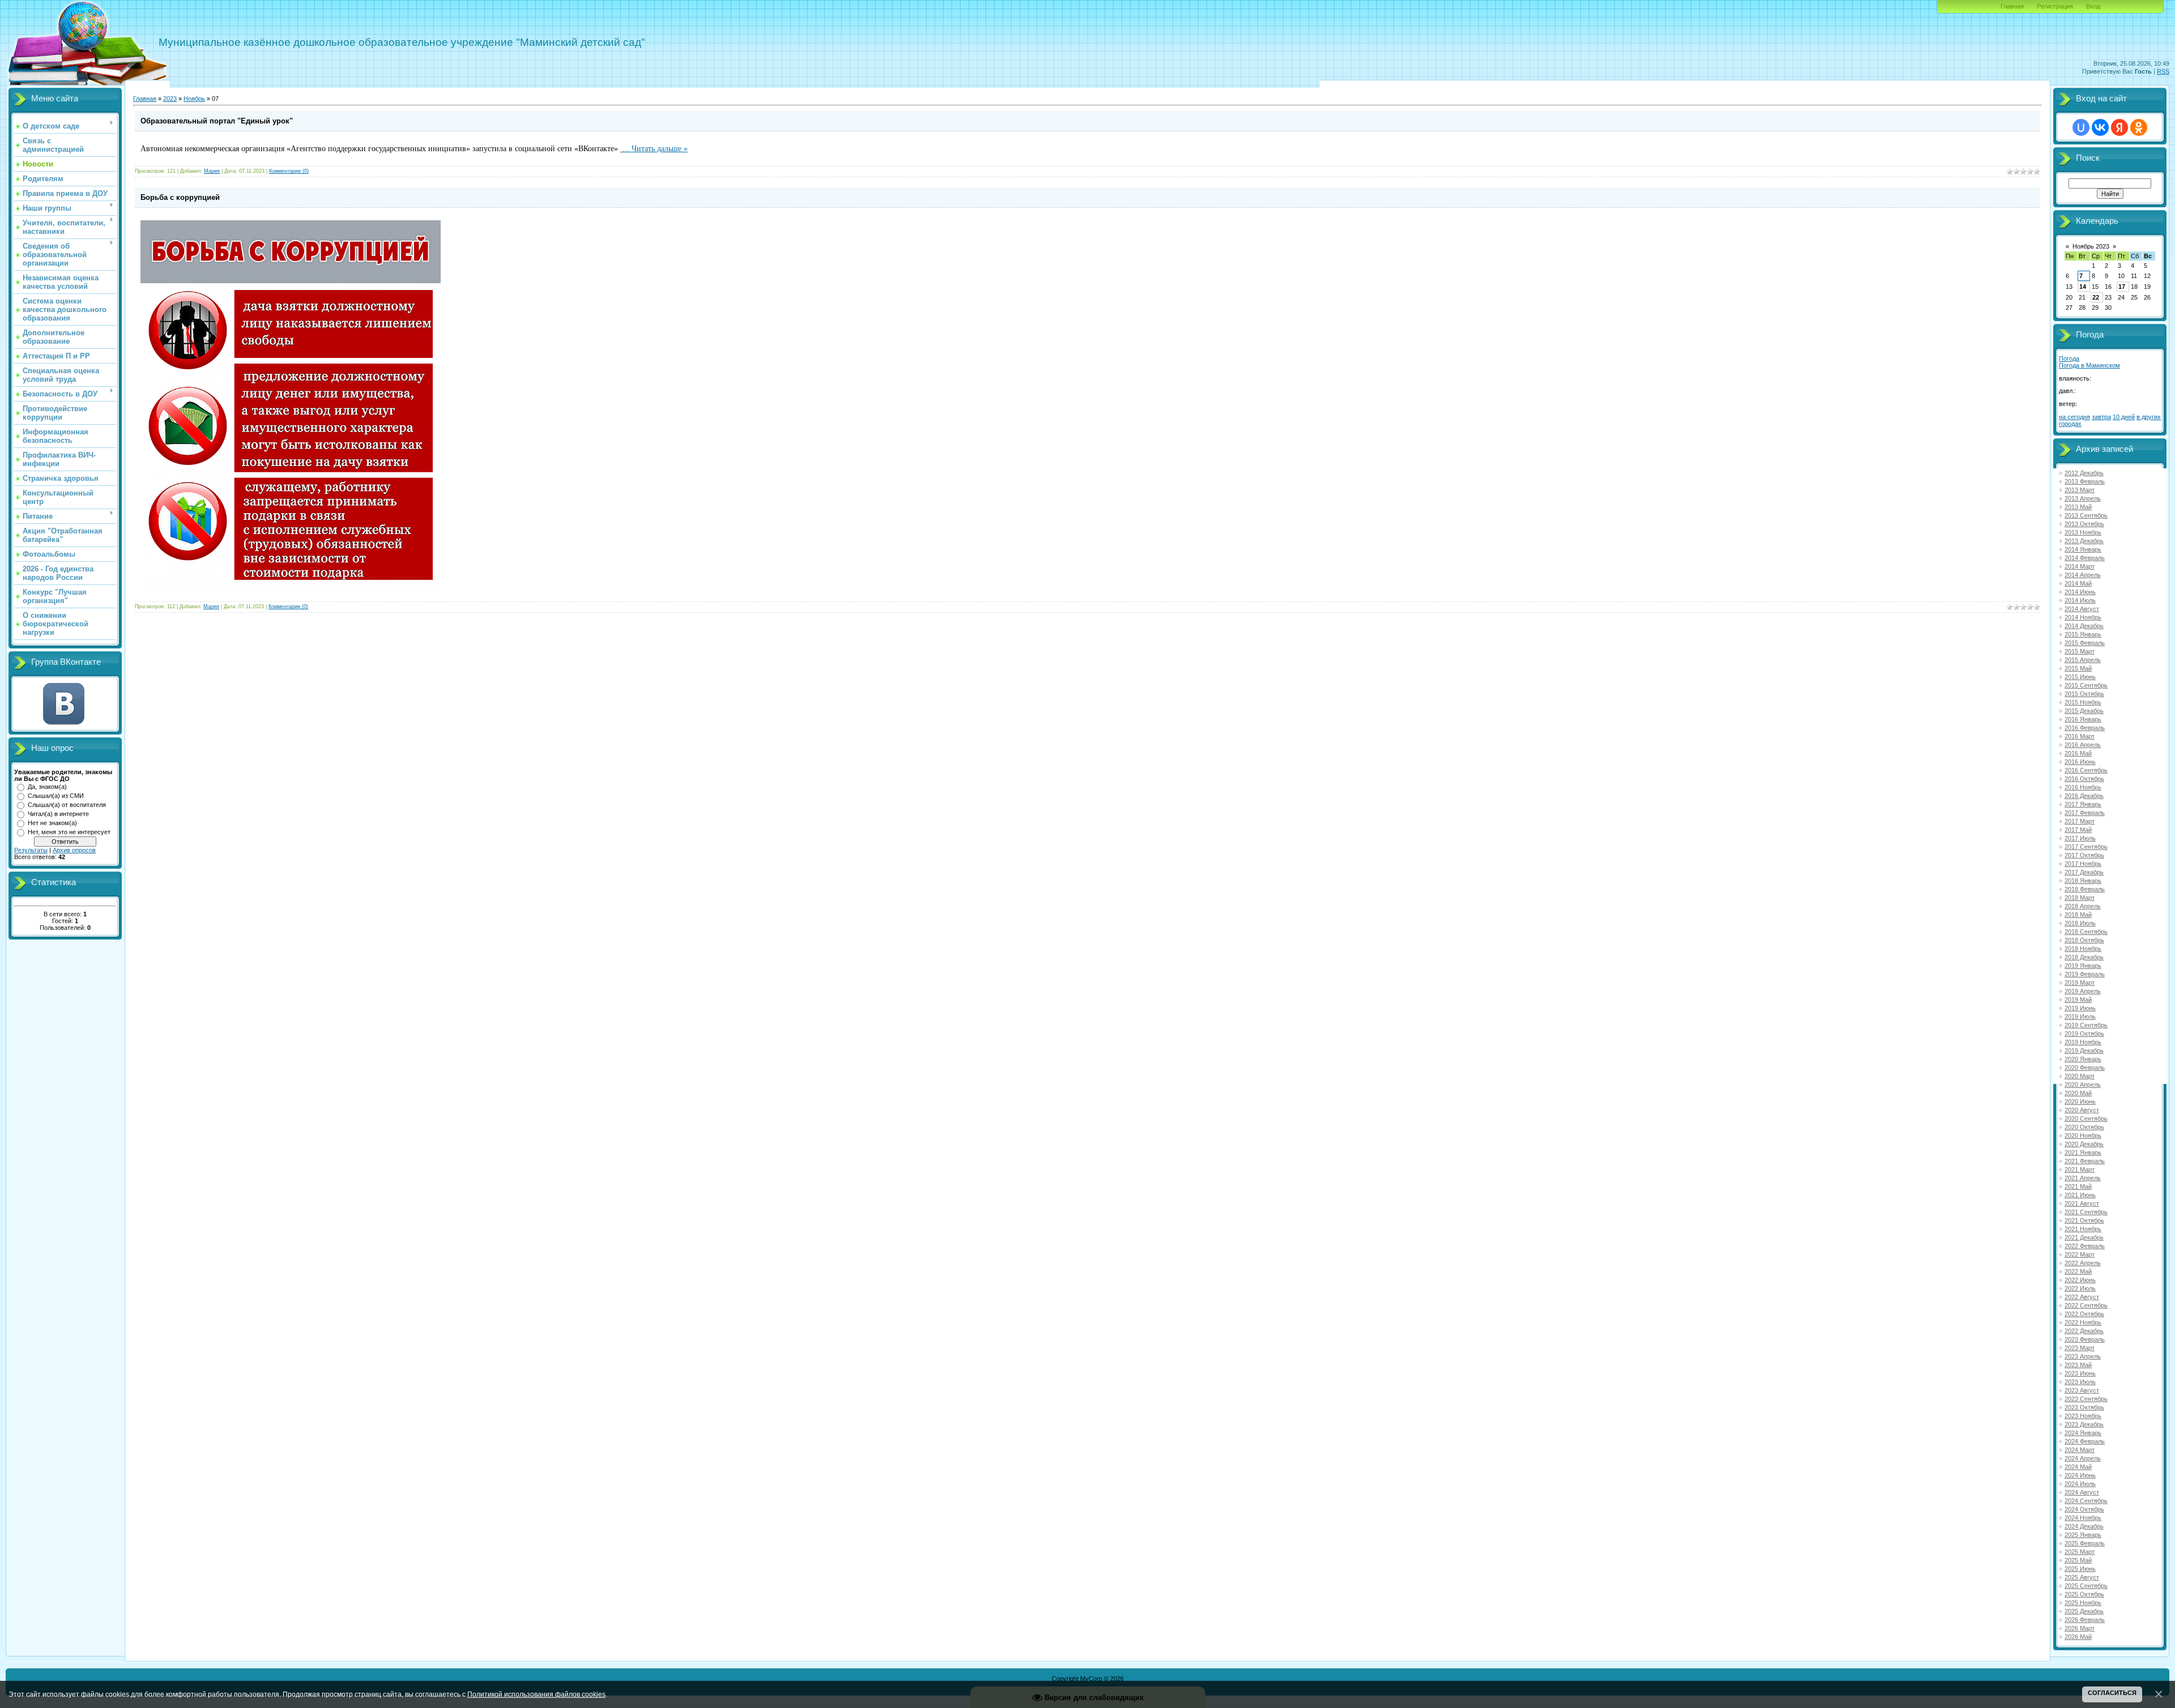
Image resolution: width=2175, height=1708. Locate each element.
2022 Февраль (2085, 1246)
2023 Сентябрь (2086, 1399)
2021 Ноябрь (2083, 1229)
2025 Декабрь (2084, 1611)
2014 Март (2080, 566)
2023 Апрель (2083, 1356)
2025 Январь (2083, 1535)
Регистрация (2055, 6)
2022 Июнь (2080, 1280)
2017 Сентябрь (2086, 847)
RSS (2163, 71)
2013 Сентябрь (2086, 515)
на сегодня (2074, 417)
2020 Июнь (2080, 1101)
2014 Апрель (2083, 575)
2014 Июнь (2080, 592)
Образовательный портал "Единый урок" (217, 121)
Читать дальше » (660, 149)
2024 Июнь (2080, 1475)
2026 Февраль (2085, 1620)
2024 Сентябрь (2086, 1501)
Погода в (2089, 365)
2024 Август (2082, 1492)
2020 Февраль (2085, 1067)
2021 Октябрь (2084, 1220)
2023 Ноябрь (2083, 1416)
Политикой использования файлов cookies (536, 1694)
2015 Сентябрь (2086, 685)
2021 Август (2082, 1203)
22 (2096, 297)
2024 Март (2080, 1450)
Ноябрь (194, 99)
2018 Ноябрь (2083, 949)
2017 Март (2080, 821)
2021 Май (2078, 1186)
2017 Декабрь (2084, 872)
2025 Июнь (2080, 1569)
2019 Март (2080, 983)
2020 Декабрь (2084, 1144)
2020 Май (2078, 1093)
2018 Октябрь (2084, 940)
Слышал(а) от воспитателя (67, 805)
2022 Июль (2080, 1288)
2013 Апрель (2083, 498)
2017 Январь (2083, 804)
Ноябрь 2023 (2091, 246)
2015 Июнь (2080, 677)
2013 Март (2080, 490)
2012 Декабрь (2084, 473)
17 (2122, 287)
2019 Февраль (2085, 974)
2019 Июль (2080, 1017)
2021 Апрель (2083, 1178)
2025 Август (2082, 1577)
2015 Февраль (2085, 643)
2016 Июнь (2080, 762)
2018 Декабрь (2084, 957)
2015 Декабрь (2084, 711)
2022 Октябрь (2084, 1314)
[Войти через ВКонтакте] (2100, 127)
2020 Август (2082, 1110)
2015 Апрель (2083, 660)
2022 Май (2078, 1271)
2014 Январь (2083, 549)
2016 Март (2080, 736)
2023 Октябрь (2084, 1407)
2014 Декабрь (2084, 626)
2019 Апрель (2083, 991)
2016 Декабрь (2084, 796)
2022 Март (2080, 1254)
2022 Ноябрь (2083, 1322)
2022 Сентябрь (2086, 1305)
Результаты (31, 850)
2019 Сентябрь (2086, 1025)
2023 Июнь (2080, 1373)
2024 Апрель (2083, 1458)
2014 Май (2078, 583)
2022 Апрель (2083, 1263)
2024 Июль (2080, 1484)
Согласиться (2112, 1693)
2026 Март (2080, 1628)
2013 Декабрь (2084, 541)
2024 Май (2078, 1467)
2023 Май (2078, 1365)
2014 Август (2082, 609)
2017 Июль (2080, 838)
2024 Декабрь (2084, 1526)
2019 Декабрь (2084, 1051)
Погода (2069, 358)
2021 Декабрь (2084, 1237)
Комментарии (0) (289, 171)
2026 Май (2078, 1637)
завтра (2101, 417)
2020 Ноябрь (2083, 1135)
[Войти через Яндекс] (2119, 127)
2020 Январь (2083, 1059)
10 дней (2124, 417)
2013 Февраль (2085, 481)
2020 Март (2080, 1076)
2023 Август (2082, 1390)
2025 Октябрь (2084, 1594)
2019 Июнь (2080, 1008)
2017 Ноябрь (2083, 864)
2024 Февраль (2085, 1441)
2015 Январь (2083, 634)
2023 (170, 99)
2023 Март (2080, 1348)
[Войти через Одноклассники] (2139, 127)
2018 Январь (2083, 881)
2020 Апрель (2083, 1084)
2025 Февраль (2085, 1543)
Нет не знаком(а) (52, 823)
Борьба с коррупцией (180, 197)
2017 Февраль (2085, 813)
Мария (212, 171)
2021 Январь (2083, 1152)
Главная (2012, 6)
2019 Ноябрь (2083, 1042)
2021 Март (2080, 1169)
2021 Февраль (2085, 1161)
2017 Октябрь (2084, 855)
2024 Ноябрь (2083, 1518)
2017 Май (2078, 830)
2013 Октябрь (2084, 524)
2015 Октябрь (2084, 694)
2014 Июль (2080, 600)
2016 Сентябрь (2086, 770)
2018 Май (2078, 915)
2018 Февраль (2085, 889)
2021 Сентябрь (2086, 1212)
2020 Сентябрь (2086, 1118)
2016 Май (2078, 753)
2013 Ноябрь (2083, 532)
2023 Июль (2080, 1382)
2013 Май (2078, 507)
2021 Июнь (2080, 1195)
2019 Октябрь (2084, 1034)
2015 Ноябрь (2083, 702)
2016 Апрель (2083, 745)
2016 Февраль (2085, 728)
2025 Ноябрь (2083, 1603)
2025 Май (2078, 1560)
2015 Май (2078, 668)
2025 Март (2080, 1552)
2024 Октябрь (2084, 1509)
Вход (2093, 6)
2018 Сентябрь (2086, 932)
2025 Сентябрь (2086, 1586)
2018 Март (2080, 898)
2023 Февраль (2085, 1339)
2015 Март (2080, 651)
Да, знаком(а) (47, 787)
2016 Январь (2083, 719)
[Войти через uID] (2081, 127)
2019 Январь (2083, 966)
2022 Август (2082, 1297)
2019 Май (2078, 1000)
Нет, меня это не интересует (69, 832)
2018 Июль (2080, 923)
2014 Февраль (2085, 558)
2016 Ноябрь (2083, 787)
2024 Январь (2083, 1433)
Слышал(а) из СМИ (56, 796)
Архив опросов (74, 850)
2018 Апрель (2083, 906)
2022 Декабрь (2084, 1331)
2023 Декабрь (2084, 1424)
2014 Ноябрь (2083, 617)
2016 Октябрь (2084, 779)
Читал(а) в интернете (58, 814)
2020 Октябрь (2084, 1127)
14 (2083, 287)
